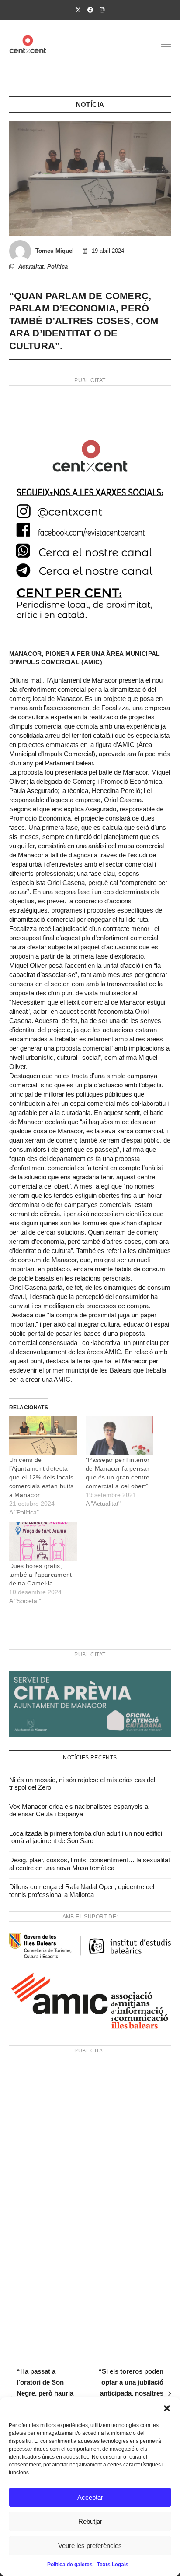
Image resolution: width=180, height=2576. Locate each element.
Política (57, 267)
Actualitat (31, 267)
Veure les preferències (90, 2546)
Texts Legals (113, 2565)
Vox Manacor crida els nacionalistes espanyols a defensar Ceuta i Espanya (79, 1810)
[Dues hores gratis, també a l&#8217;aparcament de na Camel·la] (43, 1542)
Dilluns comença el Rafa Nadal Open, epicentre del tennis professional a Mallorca (82, 1891)
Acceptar (90, 2497)
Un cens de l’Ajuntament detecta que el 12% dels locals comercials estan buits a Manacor (42, 1477)
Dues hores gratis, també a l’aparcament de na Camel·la (41, 1575)
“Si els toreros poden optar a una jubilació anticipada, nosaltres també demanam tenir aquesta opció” (125, 2393)
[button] (167, 2408)
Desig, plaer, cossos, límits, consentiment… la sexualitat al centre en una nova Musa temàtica (90, 1864)
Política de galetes (70, 2565)
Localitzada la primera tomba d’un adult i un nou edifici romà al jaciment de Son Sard (86, 1837)
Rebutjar (90, 2521)
